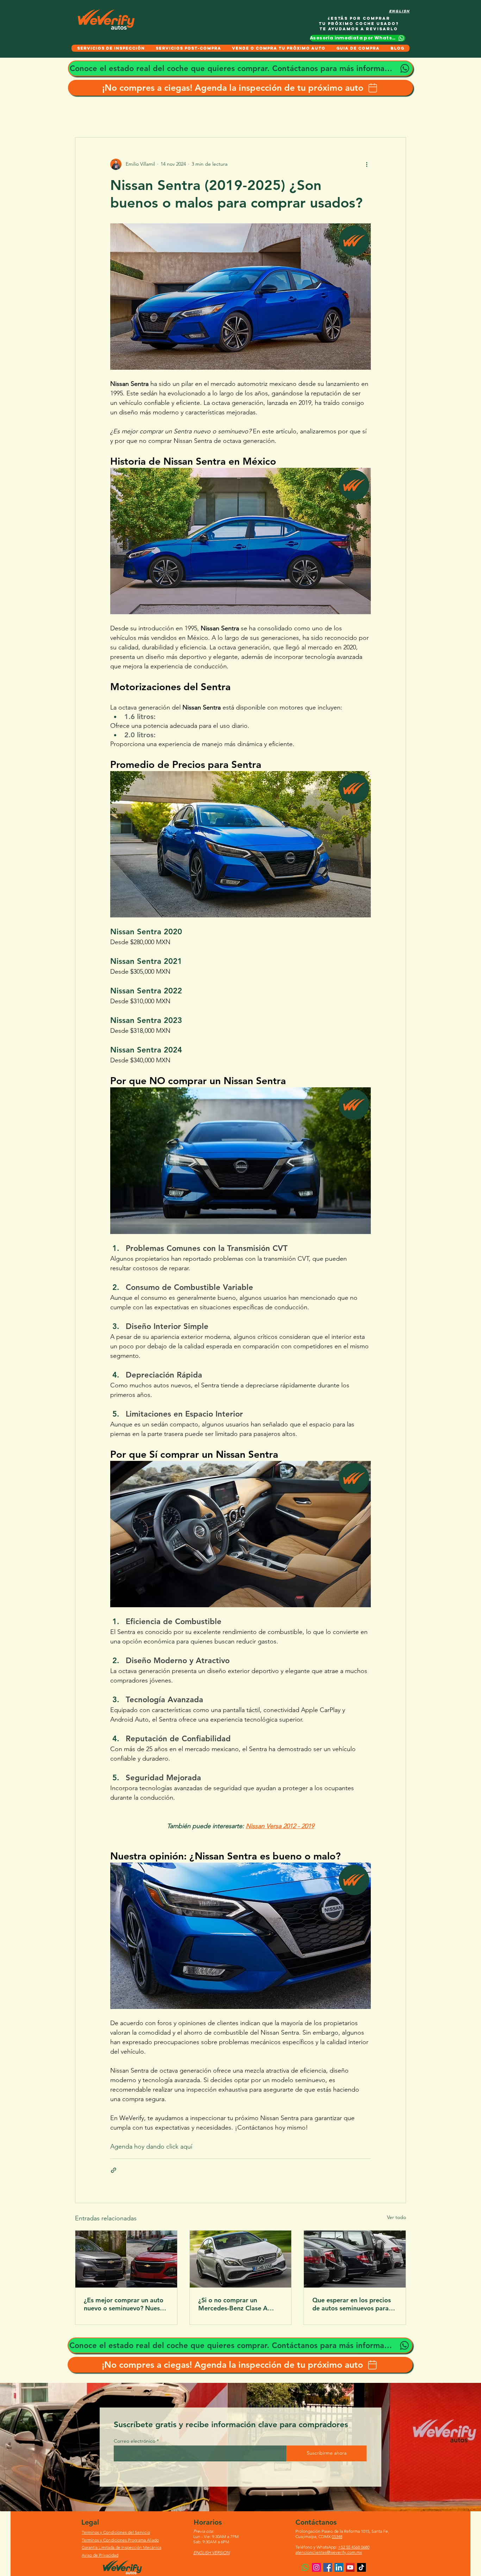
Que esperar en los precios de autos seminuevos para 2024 (352, 2304)
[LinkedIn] (339, 2567)
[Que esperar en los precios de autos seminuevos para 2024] (355, 2259)
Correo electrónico (135, 2441)
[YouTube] (350, 2567)
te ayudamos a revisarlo (359, 29)
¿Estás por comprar (359, 18)
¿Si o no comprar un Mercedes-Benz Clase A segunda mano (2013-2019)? (241, 2304)
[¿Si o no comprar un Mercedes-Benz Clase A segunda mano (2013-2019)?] (241, 2259)
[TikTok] (361, 2567)
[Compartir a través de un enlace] (114, 2170)
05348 (337, 2536)
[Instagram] (316, 2567)
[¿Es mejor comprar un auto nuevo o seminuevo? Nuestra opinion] (126, 2259)
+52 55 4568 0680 (354, 2547)
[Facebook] (328, 2567)
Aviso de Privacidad (100, 2555)
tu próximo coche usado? (359, 24)
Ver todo (396, 2217)
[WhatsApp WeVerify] (305, 2567)
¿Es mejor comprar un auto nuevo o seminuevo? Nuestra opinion (126, 2304)
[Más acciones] (367, 164)
